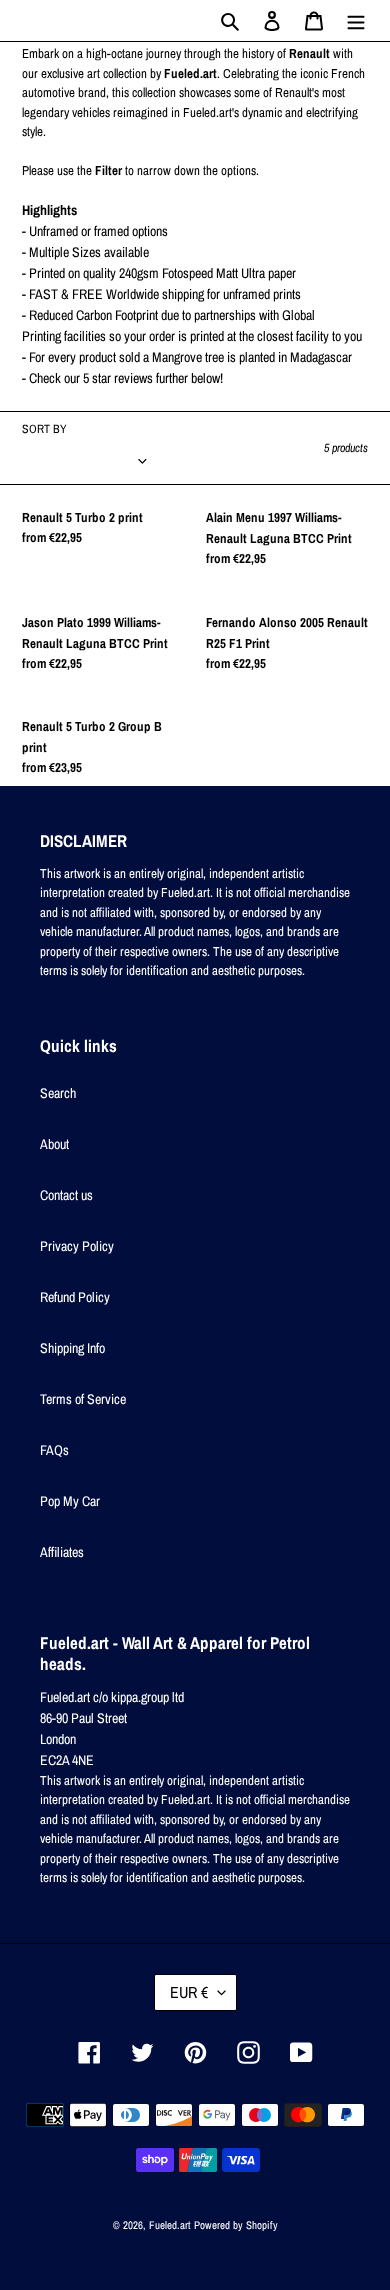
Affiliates (62, 1552)
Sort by (44, 429)
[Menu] (356, 20)
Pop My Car (70, 1501)
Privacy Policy (77, 1246)
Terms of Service (83, 1399)
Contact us (66, 1195)
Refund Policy (75, 1297)
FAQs (54, 1450)
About (54, 1144)
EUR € (189, 1992)
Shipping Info (72, 1348)
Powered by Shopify (236, 2225)
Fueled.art (170, 2225)
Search (58, 1093)
